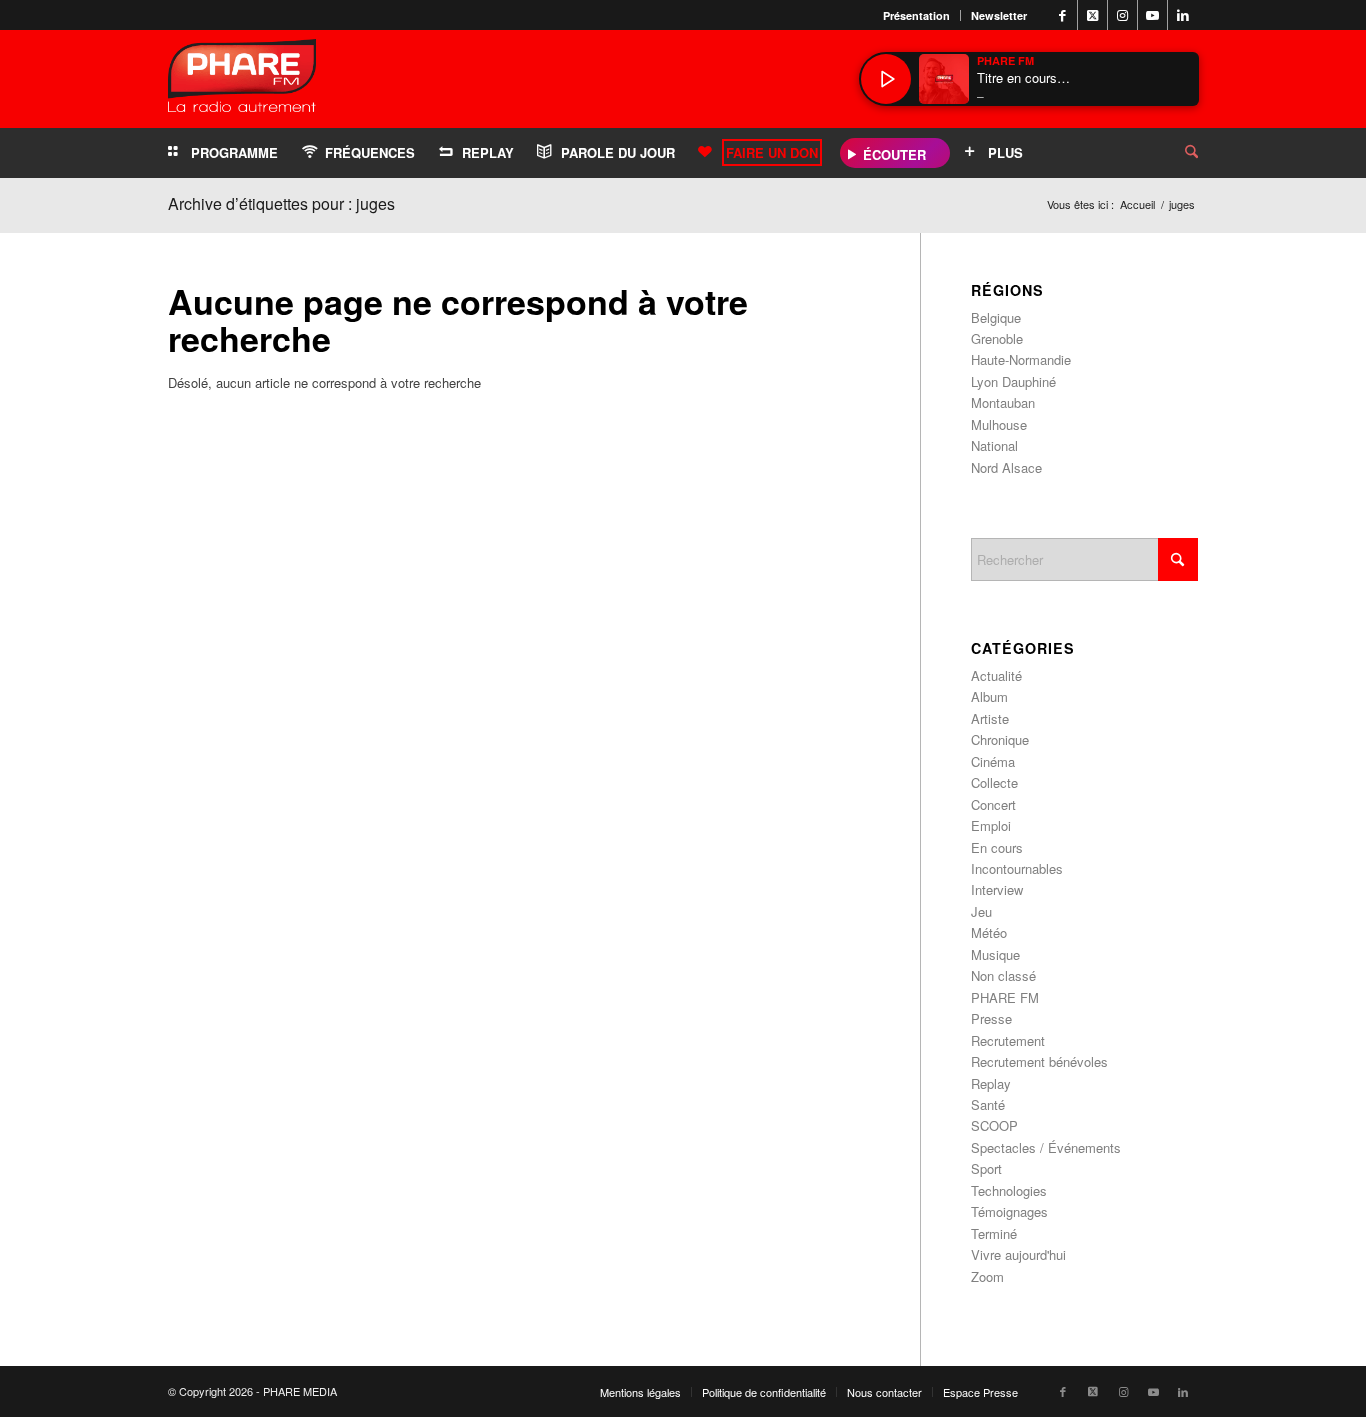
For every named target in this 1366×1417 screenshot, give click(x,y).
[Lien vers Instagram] (1122, 15)
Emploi (991, 825)
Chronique (1000, 739)
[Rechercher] (1176, 153)
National (994, 445)
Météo (989, 932)
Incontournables (1017, 868)
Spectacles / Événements (1046, 1147)
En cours (997, 847)
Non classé (1003, 975)
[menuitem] (917, 15)
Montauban (1003, 402)
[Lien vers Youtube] (1152, 15)
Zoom (987, 1276)
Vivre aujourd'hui (1018, 1254)
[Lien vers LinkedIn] (1183, 15)
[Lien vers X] (1092, 15)
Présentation (916, 15)
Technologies (1009, 1190)
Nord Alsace (1006, 467)
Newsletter (999, 15)
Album (989, 696)
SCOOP (994, 1125)
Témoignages (1009, 1211)
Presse (991, 1018)
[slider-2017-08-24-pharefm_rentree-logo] (242, 80)
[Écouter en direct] (886, 79)
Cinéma (993, 761)
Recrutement (1008, 1040)
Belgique (996, 317)
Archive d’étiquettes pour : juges (281, 203)
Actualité (996, 675)
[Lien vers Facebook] (1062, 15)
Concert (993, 804)
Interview (997, 889)
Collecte (994, 782)
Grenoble (997, 338)
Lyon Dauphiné (1013, 381)
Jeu (981, 911)
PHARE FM (1005, 997)
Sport (986, 1168)
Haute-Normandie (1021, 359)
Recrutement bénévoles (1039, 1061)
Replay (991, 1083)
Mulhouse (999, 424)
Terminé (994, 1233)
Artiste (990, 718)
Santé (988, 1104)
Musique (995, 954)
